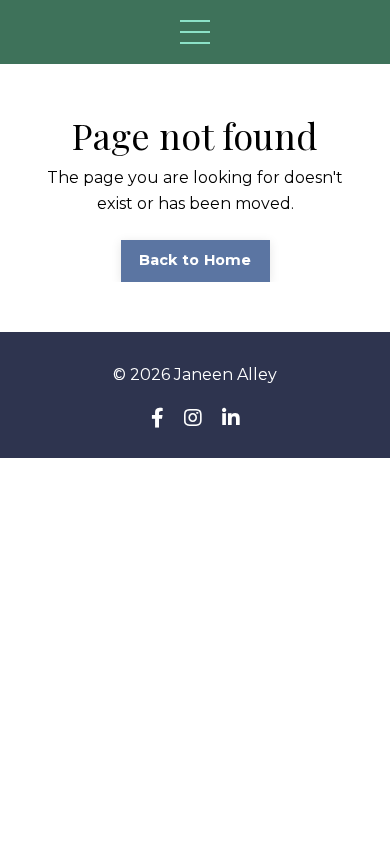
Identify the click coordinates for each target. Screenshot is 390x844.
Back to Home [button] (195, 260)
